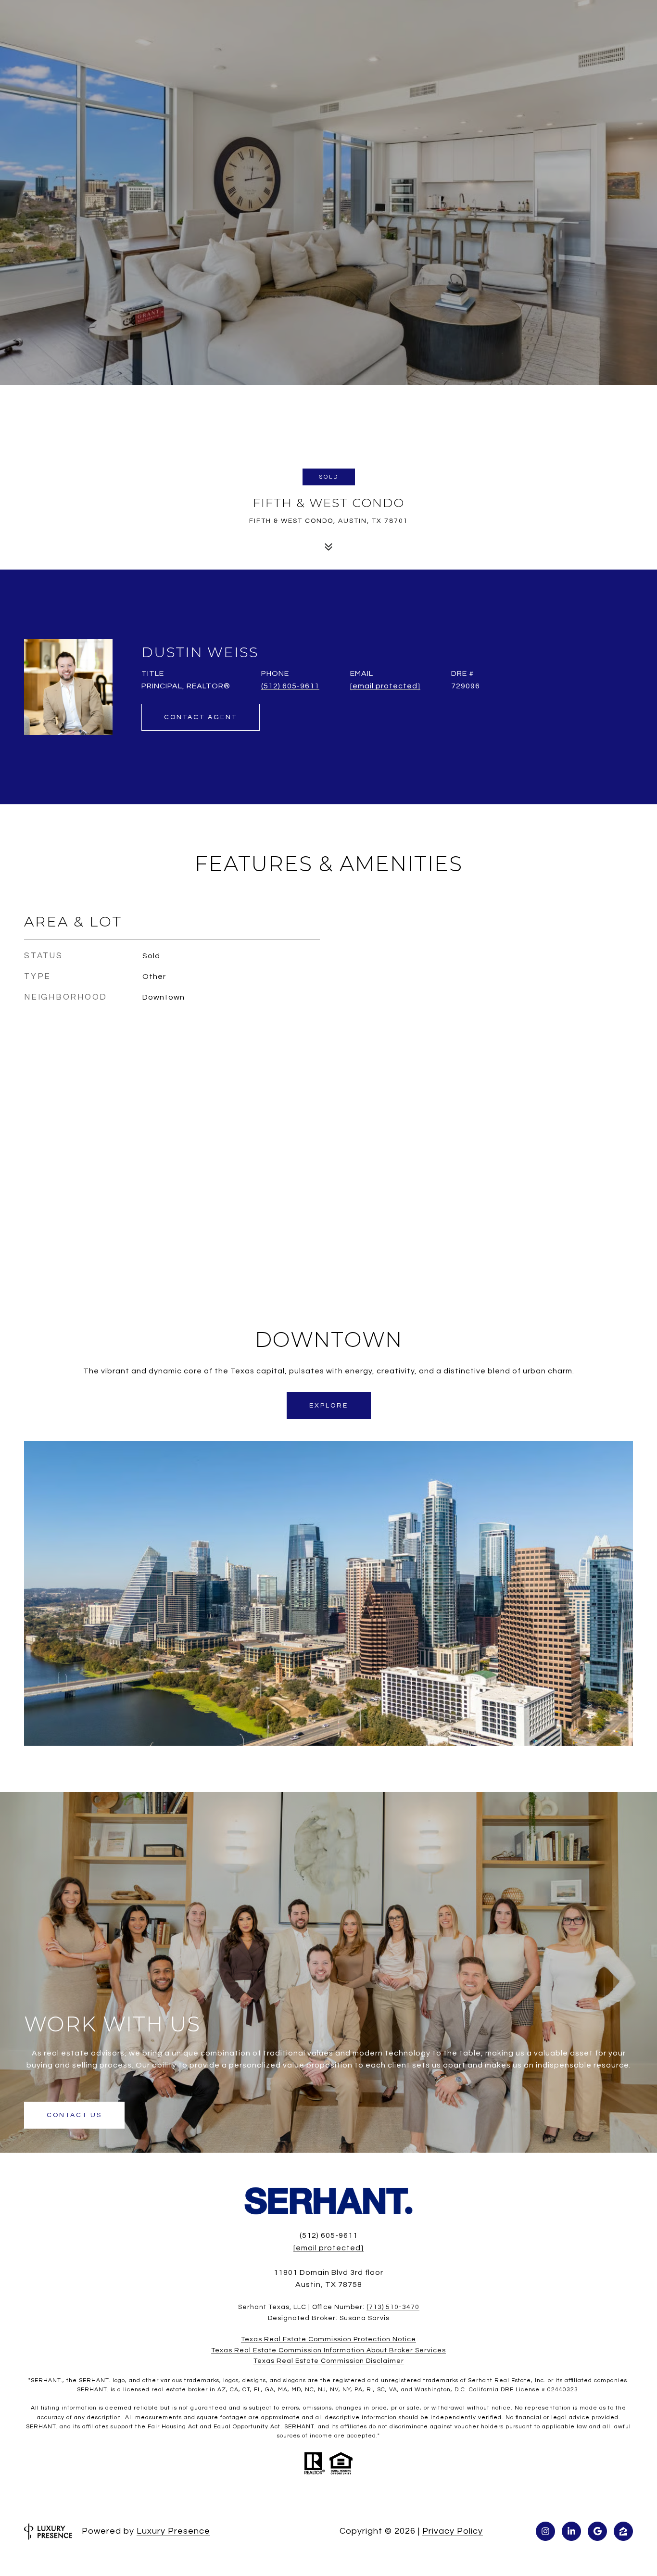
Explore (329, 1406)
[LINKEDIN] (571, 2531)
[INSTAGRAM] (545, 2531)
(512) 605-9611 (290, 686)
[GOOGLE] (597, 2531)
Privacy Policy (453, 2531)
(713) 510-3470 (393, 2307)
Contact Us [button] (74, 2115)
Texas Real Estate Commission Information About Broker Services (328, 2350)
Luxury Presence (173, 2531)
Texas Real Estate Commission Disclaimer (329, 2361)
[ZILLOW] (623, 2531)
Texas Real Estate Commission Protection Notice (328, 2339)
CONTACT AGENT (201, 717)
